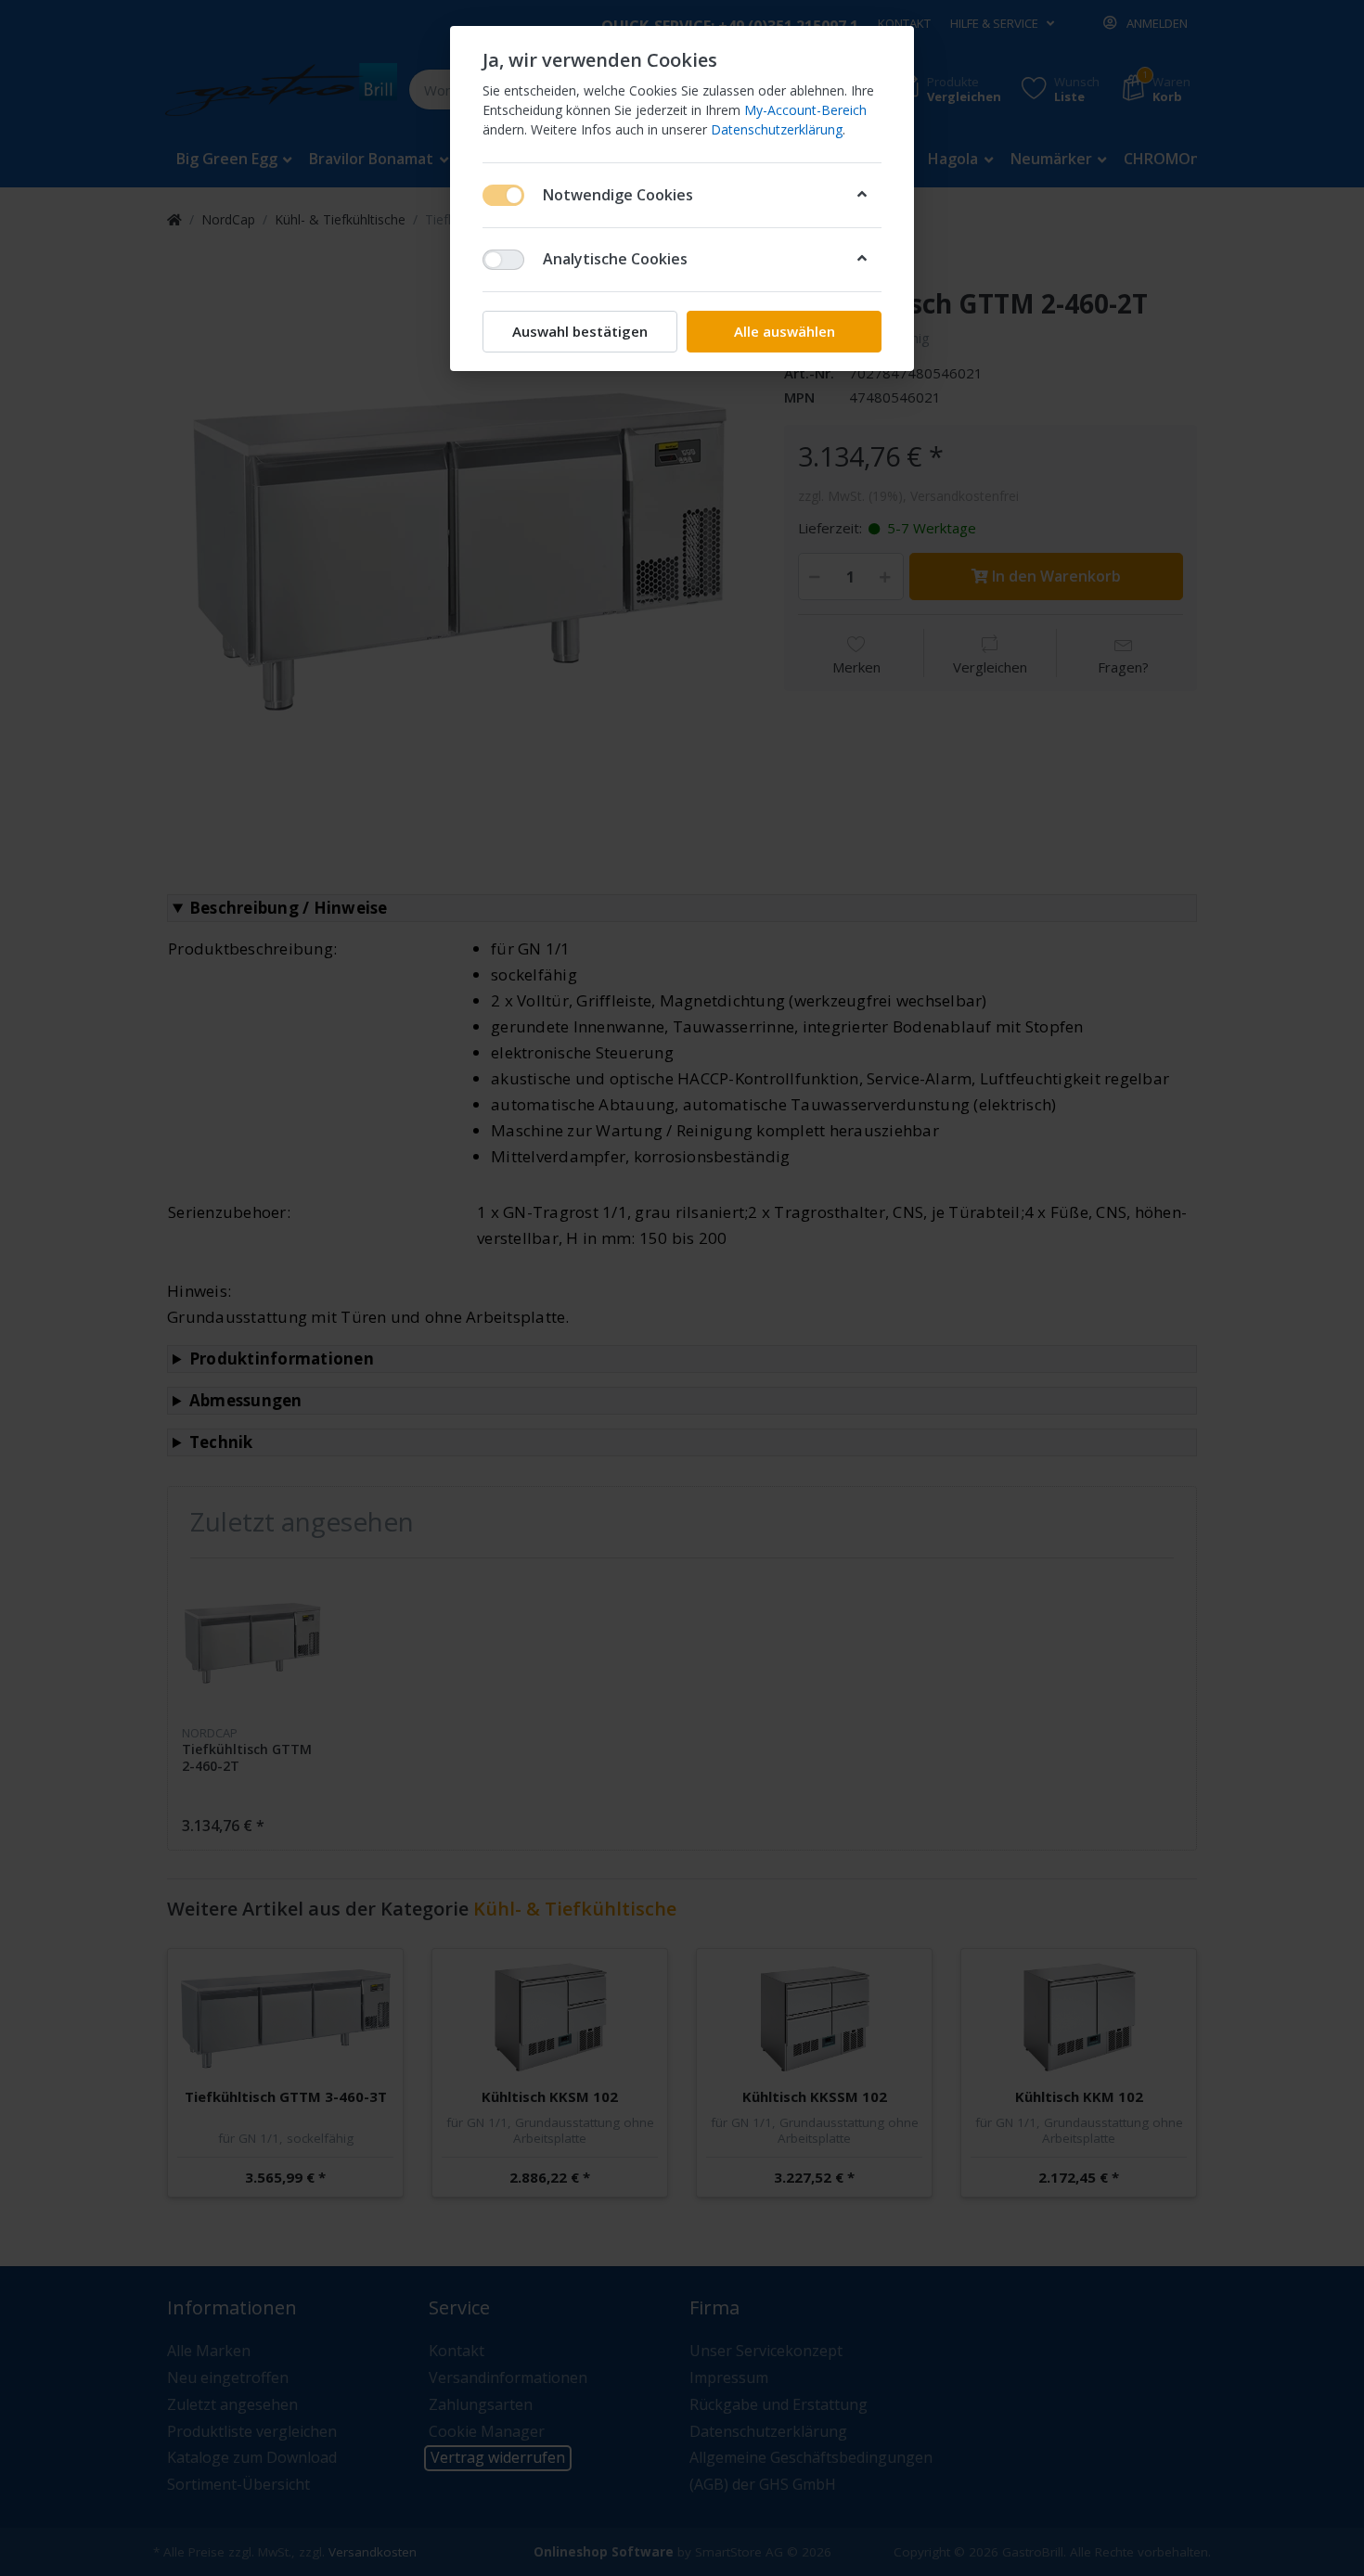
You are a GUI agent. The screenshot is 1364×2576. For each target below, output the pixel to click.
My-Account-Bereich (805, 110)
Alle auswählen (785, 331)
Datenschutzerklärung (777, 129)
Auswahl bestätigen (580, 331)
